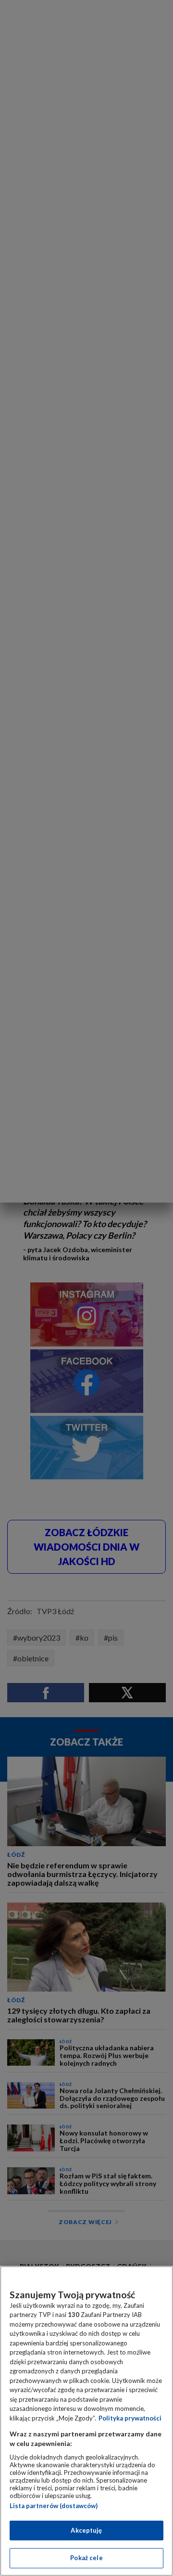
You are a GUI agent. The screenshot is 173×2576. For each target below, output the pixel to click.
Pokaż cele (86, 2558)
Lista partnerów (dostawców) (54, 2506)
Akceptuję (86, 2530)
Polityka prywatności (130, 2418)
